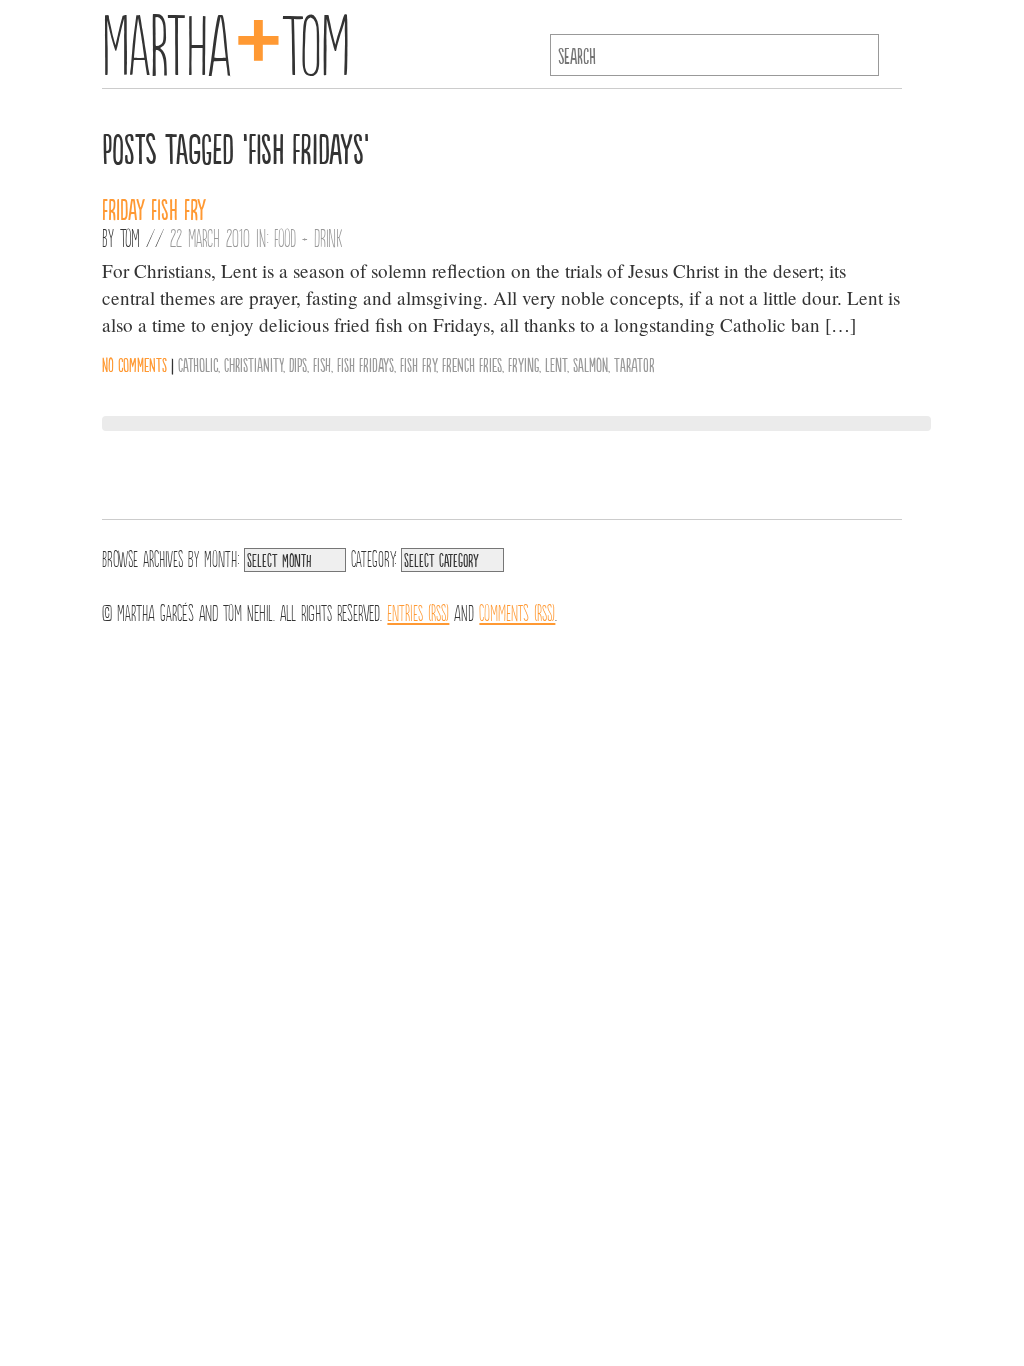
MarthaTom (225, 40)
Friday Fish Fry (154, 208)
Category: (373, 557)
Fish (322, 364)
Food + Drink (308, 237)
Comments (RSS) (517, 611)
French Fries (472, 364)
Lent (556, 364)
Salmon (590, 364)
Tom (130, 237)
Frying (523, 364)
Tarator (634, 364)
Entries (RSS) (418, 611)
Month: (221, 557)
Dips (298, 364)
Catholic (198, 364)
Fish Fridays (365, 364)
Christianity (253, 364)
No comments (134, 364)
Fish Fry (418, 364)
